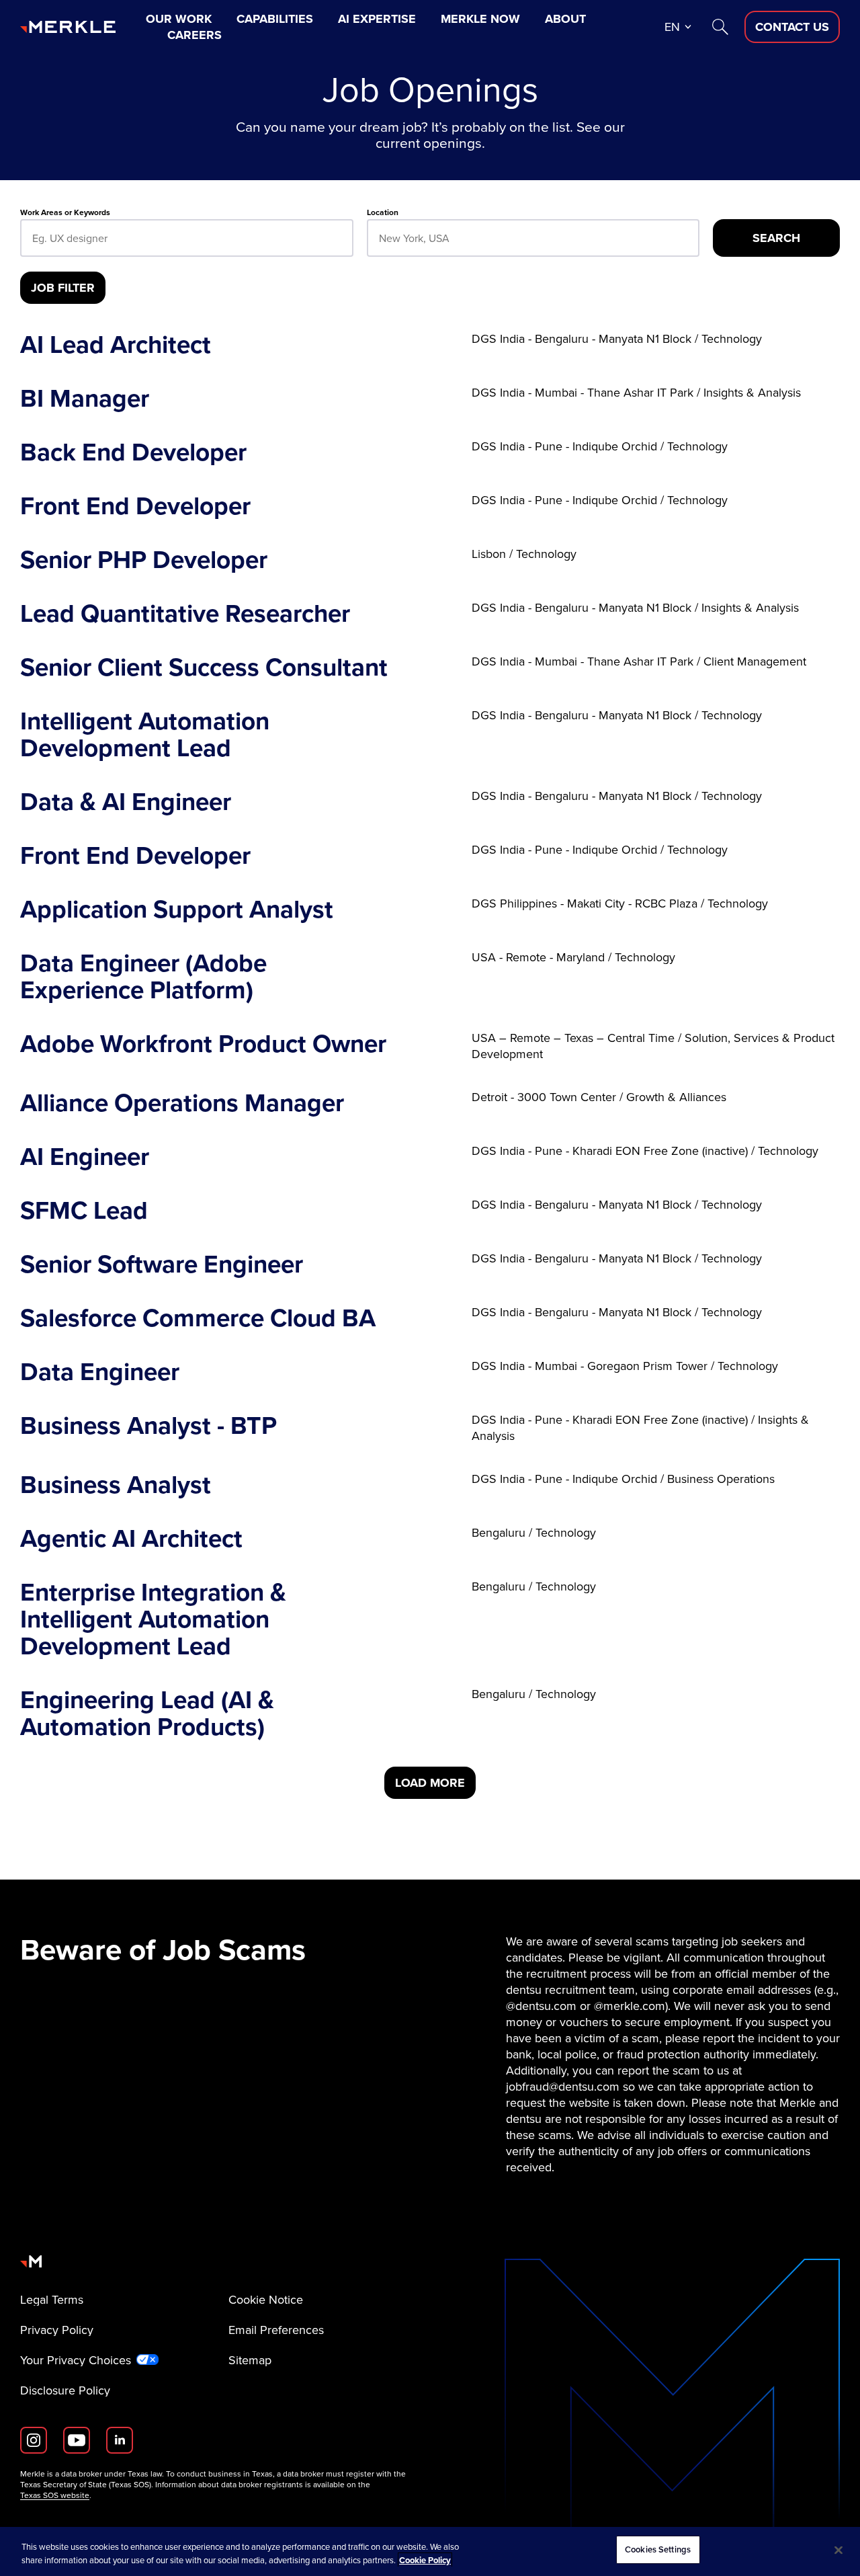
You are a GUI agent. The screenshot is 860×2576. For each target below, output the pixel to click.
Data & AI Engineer (126, 801)
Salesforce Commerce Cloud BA (198, 1318)
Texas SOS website (55, 2495)
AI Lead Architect (116, 344)
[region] (430, 2551)
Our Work (179, 19)
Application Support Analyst (177, 909)
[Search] (720, 27)
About (565, 19)
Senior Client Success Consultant (204, 667)
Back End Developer (133, 452)
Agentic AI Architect (131, 1538)
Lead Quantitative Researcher (185, 613)
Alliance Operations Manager (182, 1102)
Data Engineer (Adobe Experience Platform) (143, 976)
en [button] (672, 27)
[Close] (838, 2550)
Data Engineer (100, 1371)
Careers (195, 35)
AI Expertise (377, 19)
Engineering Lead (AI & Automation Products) (147, 1713)
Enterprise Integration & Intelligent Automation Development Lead (153, 1619)
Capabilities (275, 19)
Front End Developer (135, 506)
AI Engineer (85, 1156)
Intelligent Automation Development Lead (145, 734)
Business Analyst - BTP (148, 1427)
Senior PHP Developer (144, 559)
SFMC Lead (84, 1210)
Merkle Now (480, 19)
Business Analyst (116, 1484)
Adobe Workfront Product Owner (203, 1046)
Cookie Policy (425, 2560)
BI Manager (85, 398)
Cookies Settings (658, 2549)
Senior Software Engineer (162, 1264)
